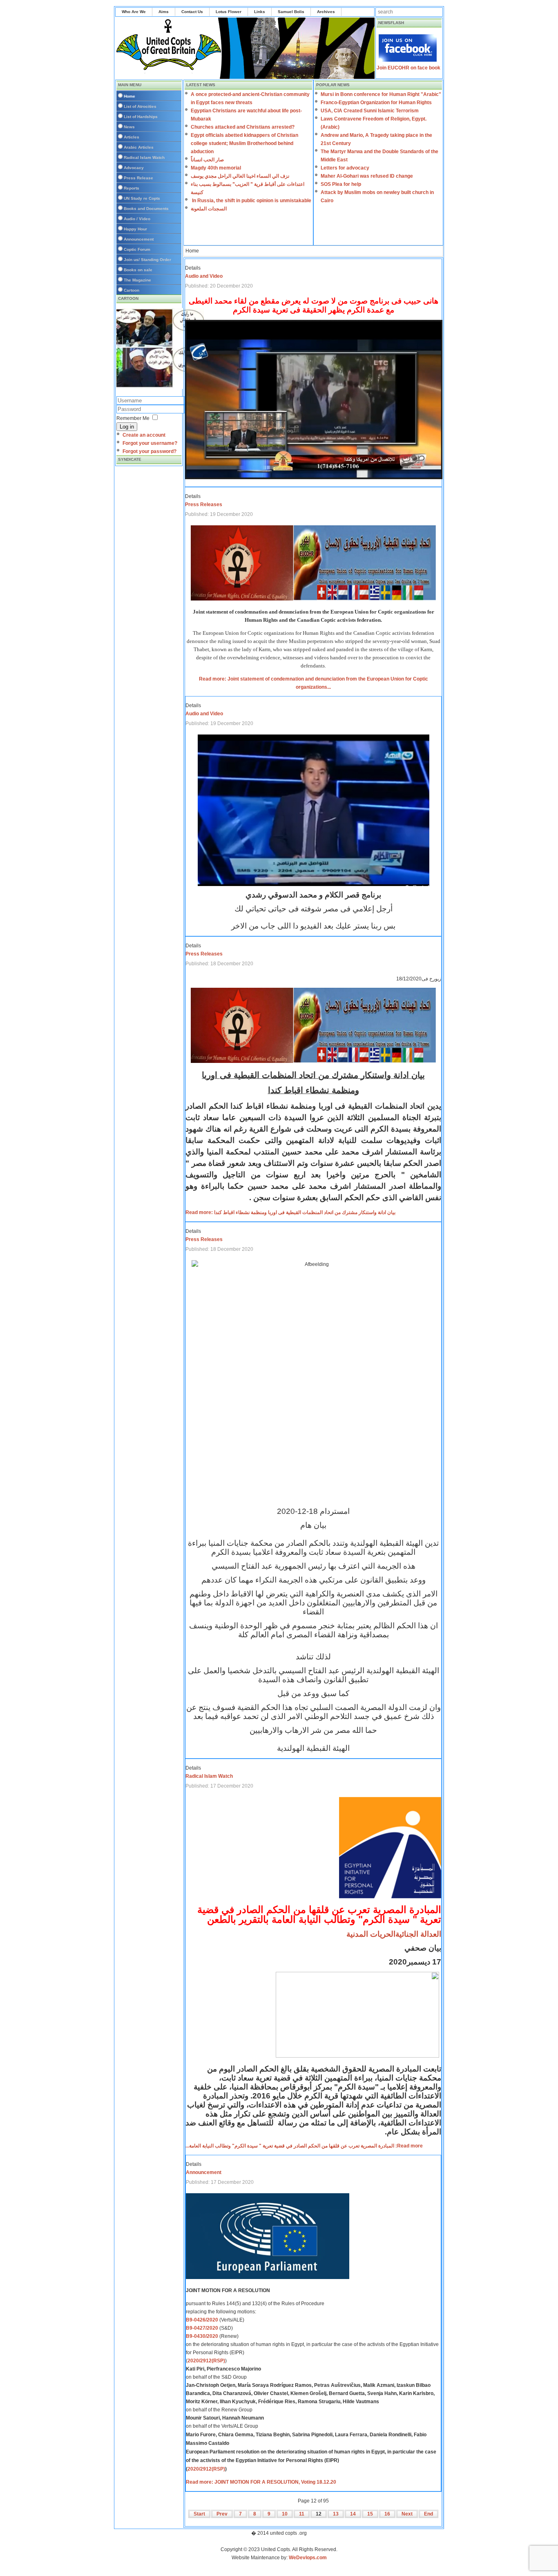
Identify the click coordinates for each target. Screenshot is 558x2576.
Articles (132, 137)
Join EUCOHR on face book (408, 68)
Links (260, 12)
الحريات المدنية (371, 1934)
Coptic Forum (137, 249)
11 (302, 2514)
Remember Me (133, 418)
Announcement (139, 239)
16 (387, 2514)
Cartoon (132, 290)
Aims (164, 12)
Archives (326, 12)
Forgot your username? (150, 443)
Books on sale (138, 270)
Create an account (144, 435)
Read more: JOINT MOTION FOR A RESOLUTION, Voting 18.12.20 (261, 2482)
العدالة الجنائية (418, 1934)
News (129, 127)
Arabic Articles (139, 147)
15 (370, 2514)
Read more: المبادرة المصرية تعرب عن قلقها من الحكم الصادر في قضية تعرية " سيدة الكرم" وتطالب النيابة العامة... (304, 2146)
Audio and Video (204, 276)
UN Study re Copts (142, 198)
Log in (127, 427)
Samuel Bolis (291, 12)
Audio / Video (137, 219)
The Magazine (137, 280)
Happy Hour (135, 229)
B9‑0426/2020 (202, 2320)
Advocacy (134, 168)
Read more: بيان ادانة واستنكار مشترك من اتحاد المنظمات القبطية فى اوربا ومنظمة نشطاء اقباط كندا (290, 1212)
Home (129, 96)
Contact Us (192, 12)
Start (199, 2514)
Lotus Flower (229, 12)
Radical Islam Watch (144, 157)
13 (336, 2514)
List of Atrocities (140, 106)
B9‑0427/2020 (202, 2328)
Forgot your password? (150, 451)
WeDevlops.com (308, 2558)
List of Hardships (141, 117)
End (429, 2514)
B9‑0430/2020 (202, 2336)
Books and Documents (146, 209)
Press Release (138, 178)
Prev (222, 2514)
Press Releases (204, 504)
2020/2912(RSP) (206, 2361)
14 (353, 2514)
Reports (132, 188)
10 (285, 2514)
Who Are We (134, 12)
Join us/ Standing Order (147, 260)
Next (407, 2514)
